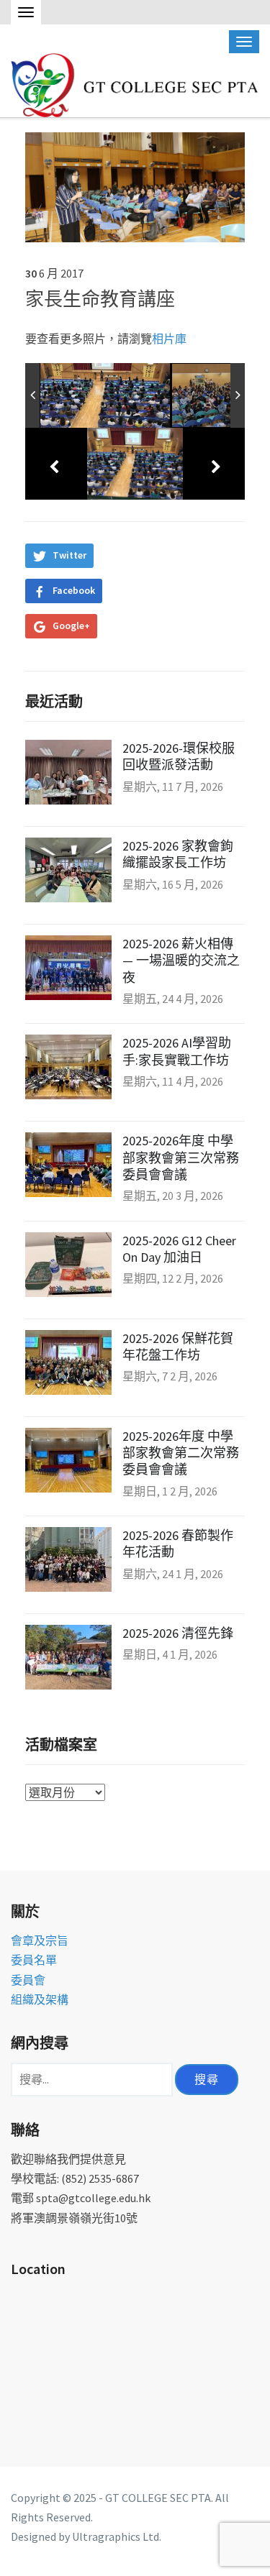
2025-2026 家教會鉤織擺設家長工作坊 (178, 854)
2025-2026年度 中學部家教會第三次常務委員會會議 (181, 1158)
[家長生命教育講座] (135, 185)
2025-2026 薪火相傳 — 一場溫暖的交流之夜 (181, 961)
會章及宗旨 (40, 1940)
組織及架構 (40, 1999)
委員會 (28, 1980)
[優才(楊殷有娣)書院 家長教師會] (137, 83)
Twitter (69, 555)
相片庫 (169, 339)
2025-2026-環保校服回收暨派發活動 (179, 756)
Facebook (74, 590)
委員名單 (34, 1960)
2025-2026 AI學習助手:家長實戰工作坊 (177, 1051)
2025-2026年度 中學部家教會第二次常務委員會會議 (181, 1453)
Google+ (71, 625)
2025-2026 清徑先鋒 (178, 1633)
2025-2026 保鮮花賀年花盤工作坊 (178, 1347)
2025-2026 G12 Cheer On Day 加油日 (179, 1249)
